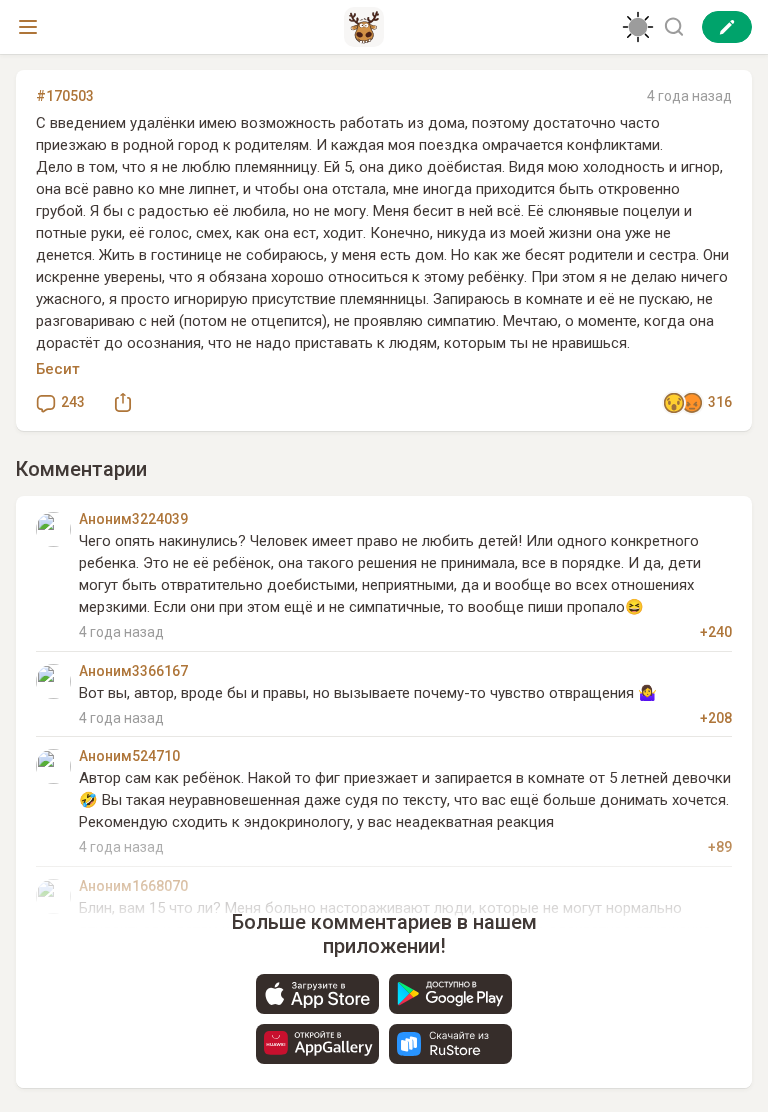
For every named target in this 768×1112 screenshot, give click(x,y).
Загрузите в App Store (317, 994)
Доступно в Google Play (450, 994)
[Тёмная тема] (638, 27)
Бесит (58, 369)
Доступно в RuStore (450, 1044)
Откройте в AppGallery (317, 1044)
